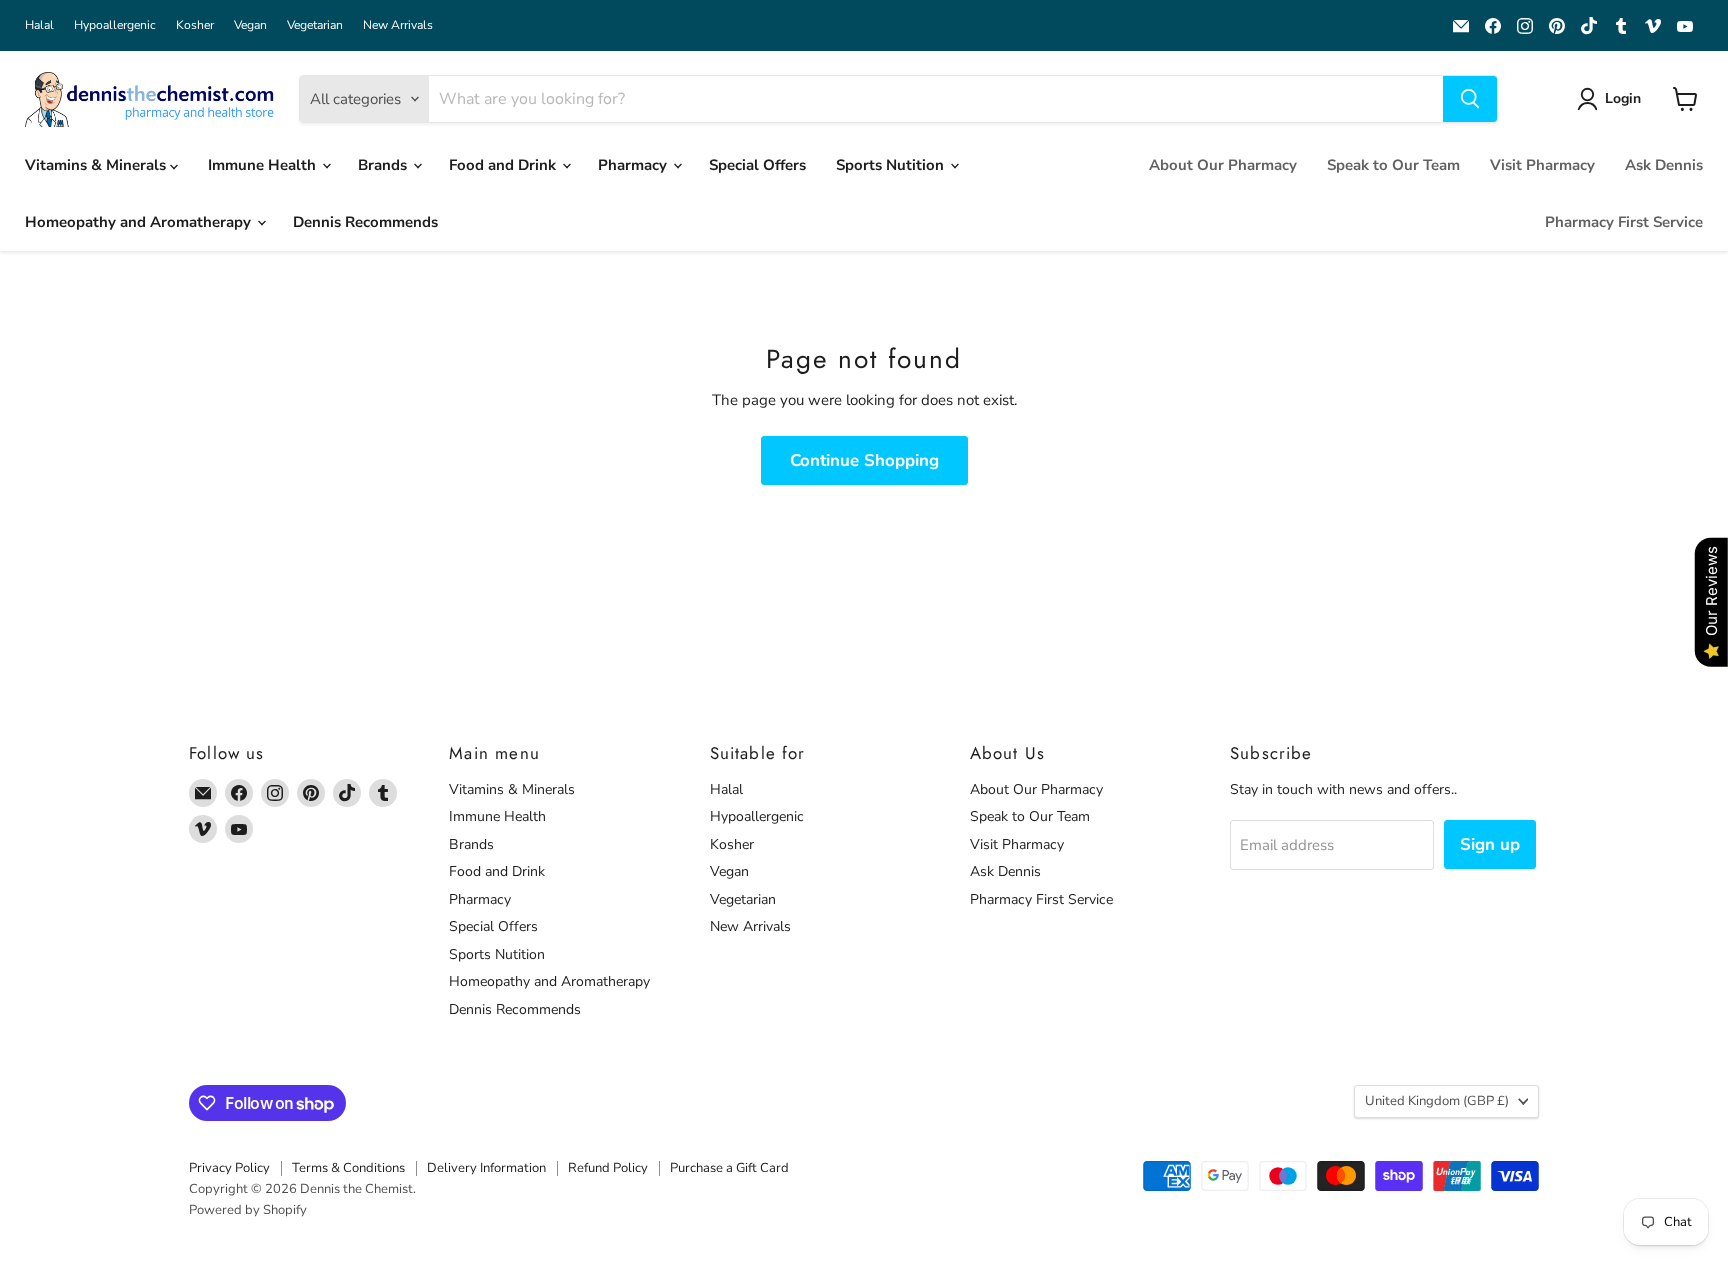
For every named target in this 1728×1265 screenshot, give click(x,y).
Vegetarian (315, 25)
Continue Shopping (864, 460)
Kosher (195, 25)
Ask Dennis (1664, 165)
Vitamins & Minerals (97, 165)
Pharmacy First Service (1624, 222)
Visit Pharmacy (1542, 165)
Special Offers (757, 165)
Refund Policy (608, 1168)
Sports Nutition (892, 165)
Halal (39, 25)
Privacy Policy (229, 1168)
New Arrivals (398, 25)
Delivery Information (486, 1168)
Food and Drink (504, 165)
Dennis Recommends (365, 222)
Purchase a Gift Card (729, 1168)
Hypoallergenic (115, 25)
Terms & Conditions (348, 1168)
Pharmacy (634, 165)
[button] (1612, 99)
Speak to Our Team (1393, 165)
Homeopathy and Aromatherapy (140, 222)
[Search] (1470, 99)
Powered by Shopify (248, 1210)
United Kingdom (1437, 1101)
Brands (384, 165)
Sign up (1490, 844)
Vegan (250, 25)
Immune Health (264, 165)
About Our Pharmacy (1223, 165)
